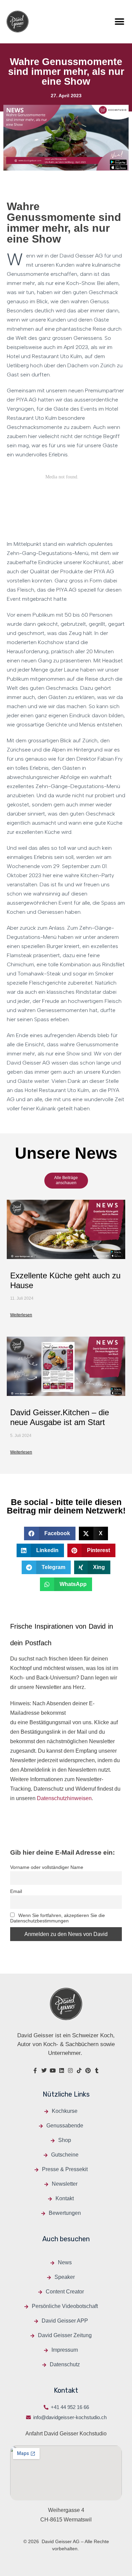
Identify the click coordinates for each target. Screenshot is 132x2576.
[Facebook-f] (35, 2070)
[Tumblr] (97, 2070)
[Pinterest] (88, 2070)
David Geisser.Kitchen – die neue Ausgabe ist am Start (60, 1417)
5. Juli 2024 (21, 1436)
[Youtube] (53, 2070)
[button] (119, 22)
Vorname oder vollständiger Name (47, 1867)
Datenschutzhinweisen (64, 1798)
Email (16, 1891)
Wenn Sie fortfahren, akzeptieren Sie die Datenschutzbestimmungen (58, 1918)
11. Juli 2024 (22, 1298)
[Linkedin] (62, 2070)
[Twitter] (44, 2070)
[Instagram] (70, 2070)
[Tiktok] (79, 2070)
